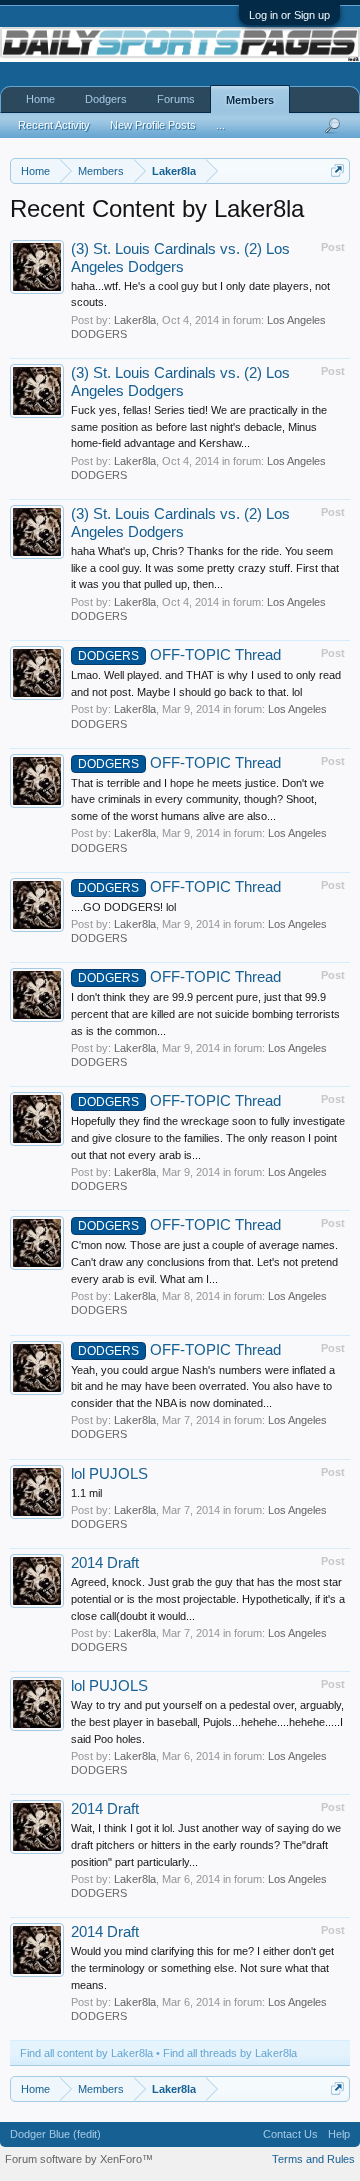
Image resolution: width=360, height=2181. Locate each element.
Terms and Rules (313, 2159)
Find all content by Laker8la (86, 2053)
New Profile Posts (153, 125)
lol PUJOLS (109, 1474)
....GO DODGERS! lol (123, 907)
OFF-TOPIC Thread (179, 655)
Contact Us (290, 2134)
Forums (176, 99)
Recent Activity (54, 125)
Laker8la (135, 320)
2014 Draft (105, 1563)
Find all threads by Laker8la (230, 2053)
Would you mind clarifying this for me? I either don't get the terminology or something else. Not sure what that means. (202, 1967)
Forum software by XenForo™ (79, 2159)
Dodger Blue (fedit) (55, 2134)
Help (339, 2134)
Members (250, 100)
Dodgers (106, 99)
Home (40, 99)
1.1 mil (86, 1493)
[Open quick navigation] (337, 170)
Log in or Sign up (289, 15)
